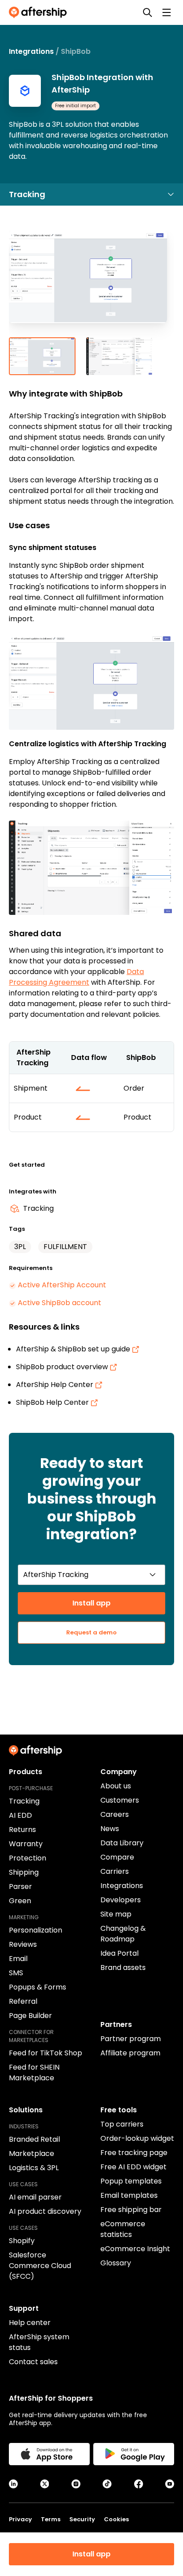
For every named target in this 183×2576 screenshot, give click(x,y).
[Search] (147, 12)
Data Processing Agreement (76, 977)
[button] (91, 284)
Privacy (20, 2519)
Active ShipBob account (60, 1303)
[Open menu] (167, 12)
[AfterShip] (40, 12)
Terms (51, 2519)
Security (82, 2519)
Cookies (116, 2519)
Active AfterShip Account (62, 1285)
